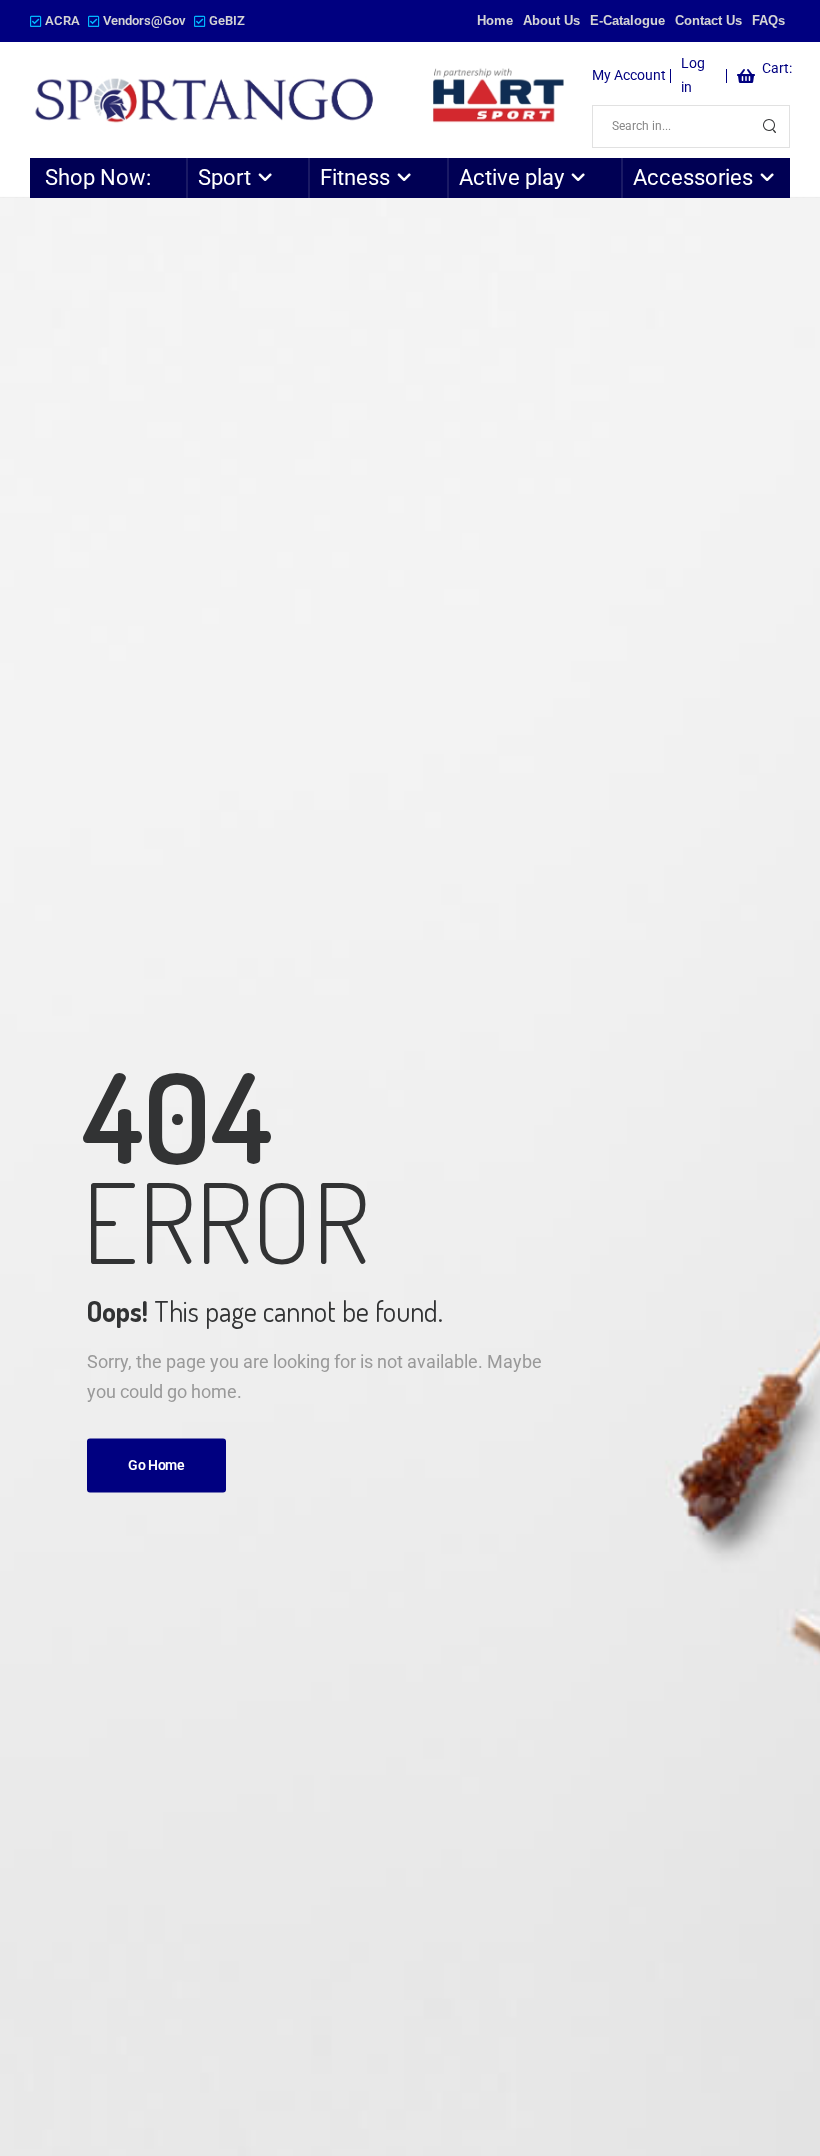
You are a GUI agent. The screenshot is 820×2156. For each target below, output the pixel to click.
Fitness (355, 177)
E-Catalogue (627, 20)
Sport (224, 177)
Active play (511, 177)
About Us (551, 20)
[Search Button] (769, 126)
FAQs (768, 20)
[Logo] (301, 100)
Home (495, 20)
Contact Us (708, 20)
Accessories (693, 177)
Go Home (156, 1465)
